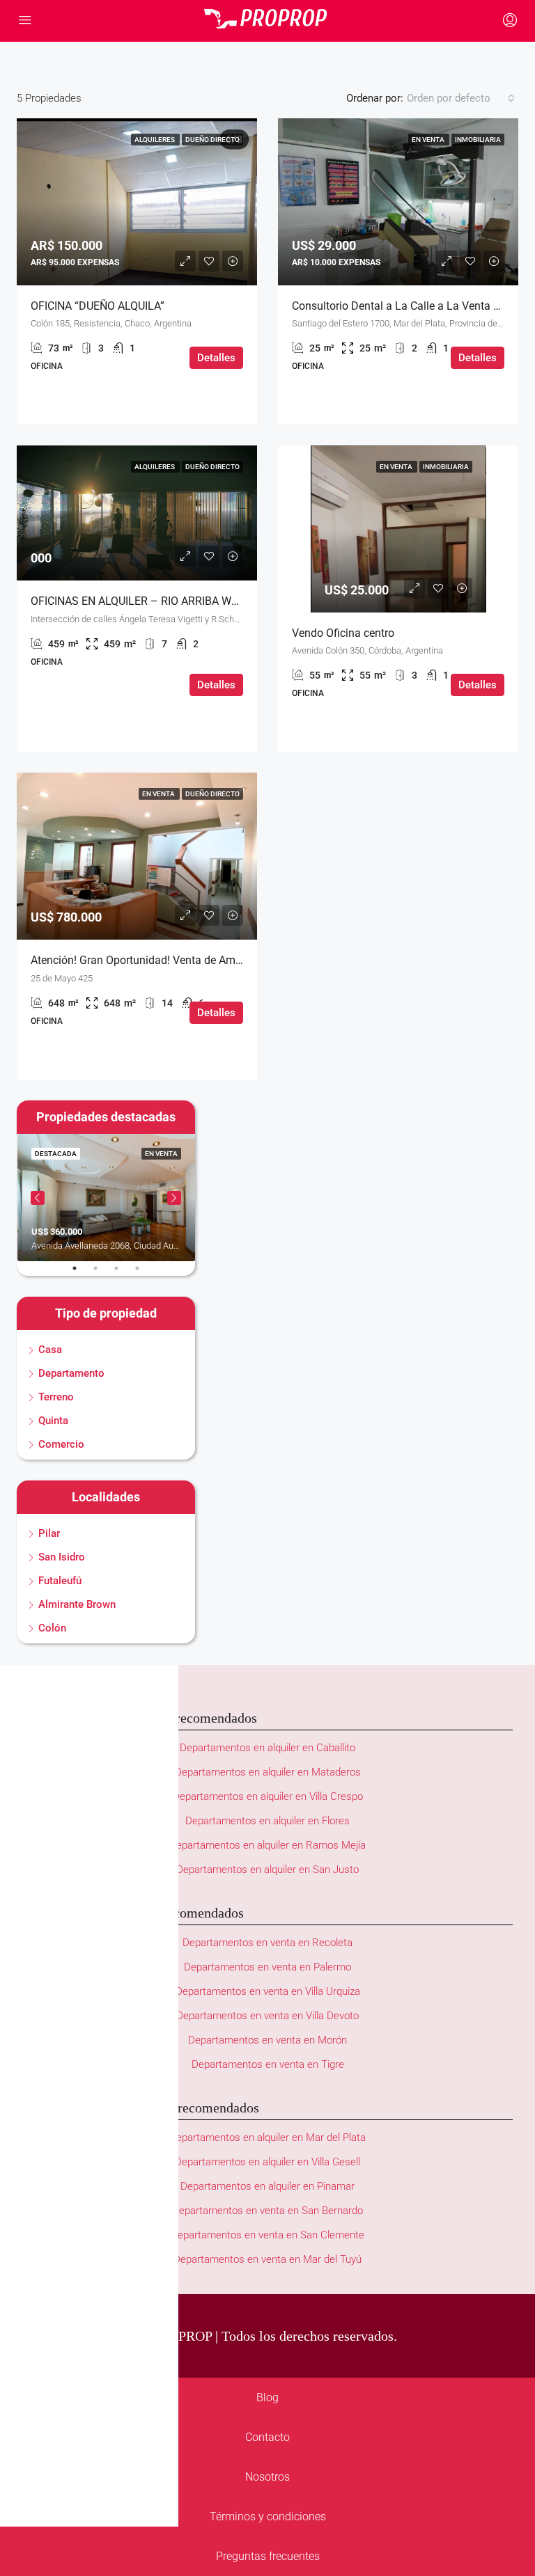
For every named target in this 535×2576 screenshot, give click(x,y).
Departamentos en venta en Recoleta (267, 1943)
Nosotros (267, 2477)
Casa (50, 1350)
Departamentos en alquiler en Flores (267, 1821)
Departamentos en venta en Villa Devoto (267, 2016)
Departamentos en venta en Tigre (268, 2064)
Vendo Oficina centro (343, 633)
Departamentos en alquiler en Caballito (267, 1748)
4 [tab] (144, 1274)
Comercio (61, 1444)
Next (174, 1198)
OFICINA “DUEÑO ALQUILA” (98, 306)
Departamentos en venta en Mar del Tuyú (267, 2259)
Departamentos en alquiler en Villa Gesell (267, 2162)
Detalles (216, 358)
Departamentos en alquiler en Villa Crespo (268, 1796)
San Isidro (62, 1557)
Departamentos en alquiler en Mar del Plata (267, 2138)
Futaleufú (60, 1581)
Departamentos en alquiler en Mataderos (268, 1772)
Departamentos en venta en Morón (267, 2040)
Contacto (267, 2437)
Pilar (49, 1533)
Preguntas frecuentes (268, 2556)
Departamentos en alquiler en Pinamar (267, 2186)
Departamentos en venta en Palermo (267, 1967)
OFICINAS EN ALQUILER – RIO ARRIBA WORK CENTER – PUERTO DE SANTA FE (226, 601)
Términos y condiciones (268, 2516)
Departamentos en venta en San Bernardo (267, 2211)
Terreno (56, 1397)
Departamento (71, 1373)
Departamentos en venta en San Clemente (267, 2235)
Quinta (53, 1421)
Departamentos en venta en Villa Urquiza (268, 1991)
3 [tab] (123, 1274)
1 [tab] (82, 1274)
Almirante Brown (77, 1604)
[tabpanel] (106, 1198)
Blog (267, 2397)
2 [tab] (102, 1274)
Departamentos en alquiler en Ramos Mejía (267, 1845)
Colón (52, 1628)
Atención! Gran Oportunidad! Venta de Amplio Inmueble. (168, 960)
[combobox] (461, 98)
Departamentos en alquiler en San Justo (267, 1870)
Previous (38, 1198)
